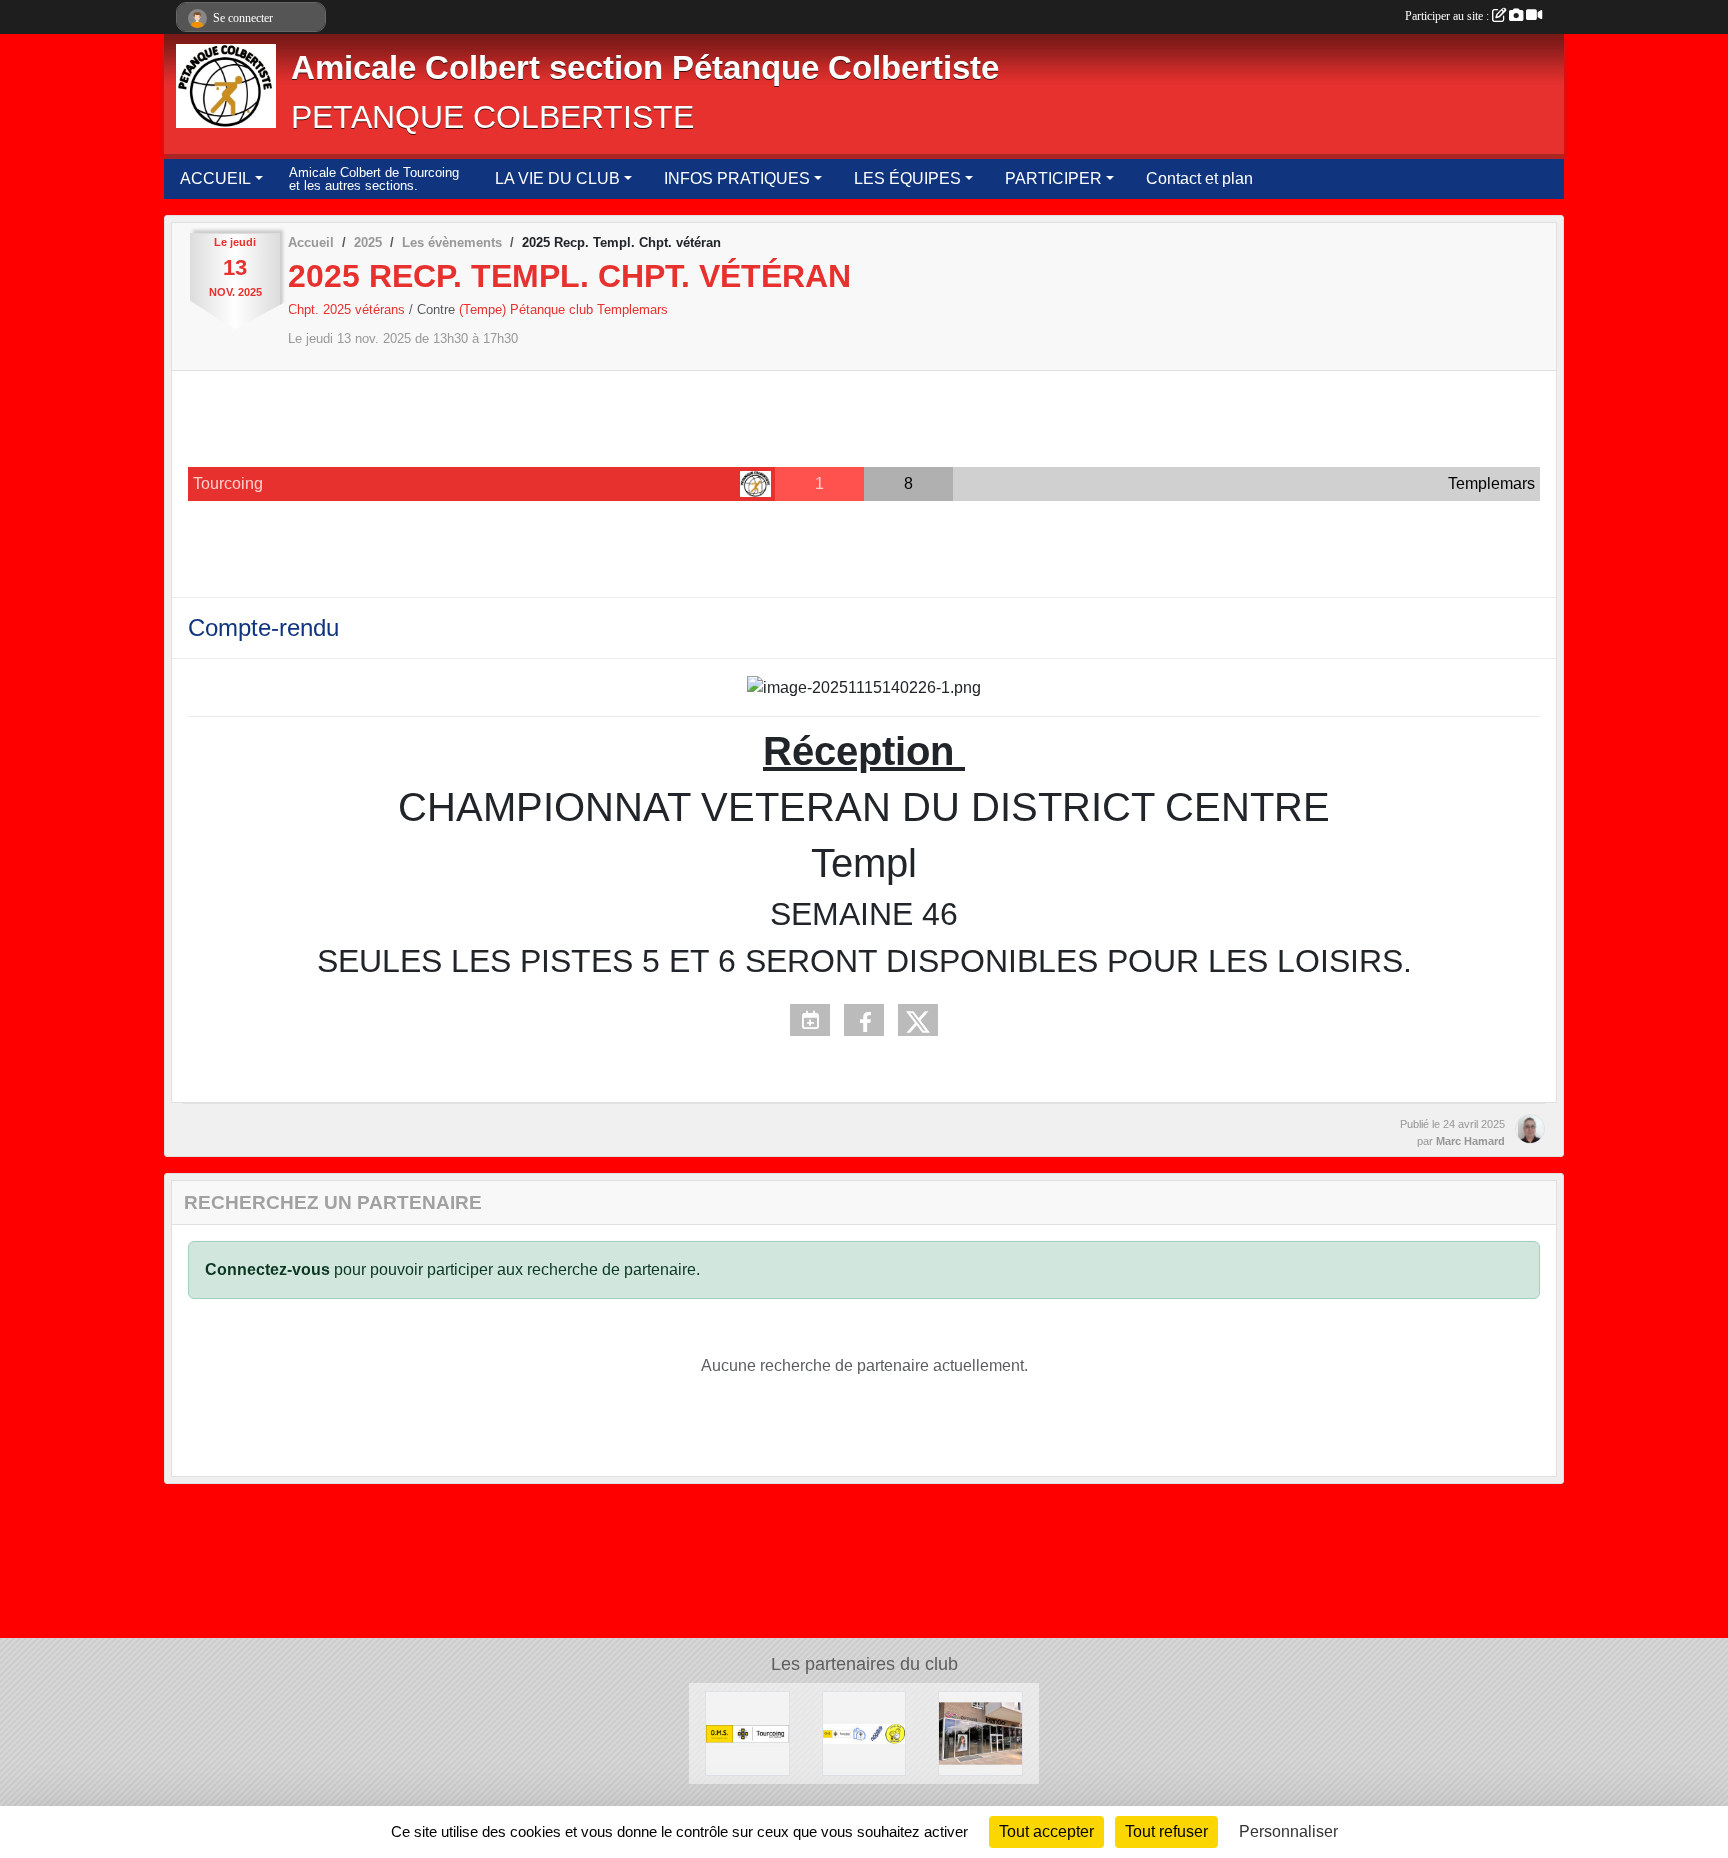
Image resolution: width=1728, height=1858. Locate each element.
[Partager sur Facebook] (864, 1020)
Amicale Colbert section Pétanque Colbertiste (645, 68)
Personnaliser (1288, 1831)
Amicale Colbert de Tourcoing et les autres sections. (374, 179)
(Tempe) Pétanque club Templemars (563, 309)
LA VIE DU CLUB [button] (557, 178)
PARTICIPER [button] (1053, 178)
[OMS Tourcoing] (747, 1732)
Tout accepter (1046, 1831)
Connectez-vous (267, 1269)
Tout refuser (1166, 1831)
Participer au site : (1448, 16)
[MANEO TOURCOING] (980, 1732)
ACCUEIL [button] (215, 178)
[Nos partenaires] (864, 1732)
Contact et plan (1199, 178)
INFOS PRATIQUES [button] (737, 178)
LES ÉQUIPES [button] (907, 178)
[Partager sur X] (918, 1020)
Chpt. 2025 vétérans (348, 309)
